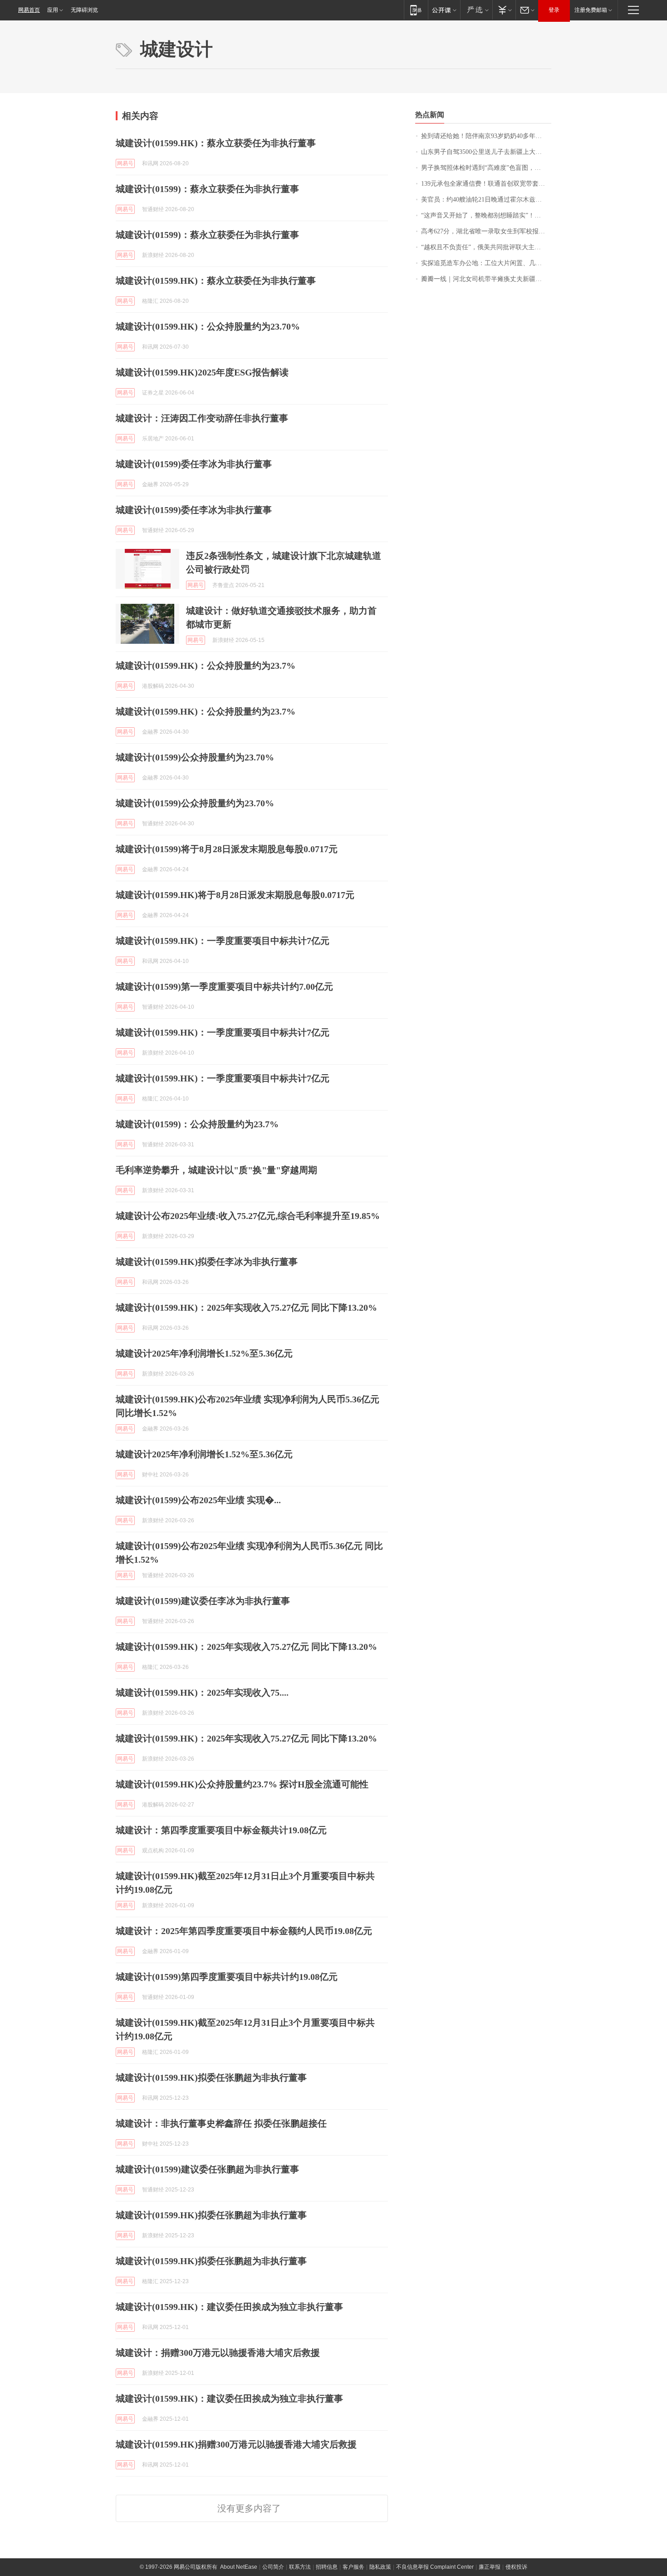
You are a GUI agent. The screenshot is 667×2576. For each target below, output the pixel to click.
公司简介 (273, 2567)
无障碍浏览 (84, 10)
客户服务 (353, 2567)
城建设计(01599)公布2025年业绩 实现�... (198, 1500)
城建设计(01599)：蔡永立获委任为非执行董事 (207, 189)
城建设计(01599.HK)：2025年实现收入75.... (202, 1693)
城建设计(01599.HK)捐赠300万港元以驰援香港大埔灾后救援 (236, 2444)
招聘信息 (327, 2567)
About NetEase (239, 2567)
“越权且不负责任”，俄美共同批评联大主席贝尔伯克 (486, 247)
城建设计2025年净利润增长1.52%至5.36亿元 (204, 1353)
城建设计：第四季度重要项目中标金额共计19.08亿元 (221, 1830)
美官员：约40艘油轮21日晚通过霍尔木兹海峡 (485, 200)
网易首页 (29, 10)
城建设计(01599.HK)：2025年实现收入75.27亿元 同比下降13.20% (246, 1308)
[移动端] (416, 10)
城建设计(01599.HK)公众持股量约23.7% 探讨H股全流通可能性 (242, 1784)
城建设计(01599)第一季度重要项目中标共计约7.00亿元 (224, 987)
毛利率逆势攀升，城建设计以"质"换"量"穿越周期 (216, 1170)
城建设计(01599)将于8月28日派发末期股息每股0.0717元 (227, 849)
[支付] (504, 10)
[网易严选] (476, 10)
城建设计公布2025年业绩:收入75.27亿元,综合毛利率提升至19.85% (248, 1216)
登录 (554, 10)
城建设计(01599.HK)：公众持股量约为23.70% (208, 326)
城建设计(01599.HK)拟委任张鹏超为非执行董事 (211, 2078)
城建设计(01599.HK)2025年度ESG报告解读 (202, 372)
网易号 (125, 163)
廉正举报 (490, 2567)
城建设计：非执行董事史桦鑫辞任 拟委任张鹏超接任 (221, 2123)
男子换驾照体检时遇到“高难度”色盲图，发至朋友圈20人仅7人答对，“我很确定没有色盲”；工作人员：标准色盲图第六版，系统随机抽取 (486, 168)
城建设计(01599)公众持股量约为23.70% (195, 757)
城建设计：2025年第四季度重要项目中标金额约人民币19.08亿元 (244, 1931)
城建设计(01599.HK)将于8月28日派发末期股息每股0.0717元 (235, 895)
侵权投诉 (516, 2567)
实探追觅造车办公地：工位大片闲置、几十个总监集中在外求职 (486, 263)
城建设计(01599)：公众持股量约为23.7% (197, 1124)
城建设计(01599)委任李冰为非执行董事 (194, 464)
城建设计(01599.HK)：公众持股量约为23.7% (206, 666)
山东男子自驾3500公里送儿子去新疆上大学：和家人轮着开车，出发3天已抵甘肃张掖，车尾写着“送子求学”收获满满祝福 (486, 152)
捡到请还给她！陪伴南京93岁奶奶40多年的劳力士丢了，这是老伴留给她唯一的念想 (486, 136)
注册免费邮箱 (591, 10)
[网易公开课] (444, 10)
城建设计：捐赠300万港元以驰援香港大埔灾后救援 (218, 2353)
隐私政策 (380, 2567)
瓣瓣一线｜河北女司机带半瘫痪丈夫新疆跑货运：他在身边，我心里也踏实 (486, 279)
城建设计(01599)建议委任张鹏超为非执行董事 (207, 2169)
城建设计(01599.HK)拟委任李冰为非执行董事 (207, 1262)
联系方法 (300, 2567)
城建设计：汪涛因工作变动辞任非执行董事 (202, 418)
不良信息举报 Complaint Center (435, 2567)
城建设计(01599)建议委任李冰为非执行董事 (203, 1601)
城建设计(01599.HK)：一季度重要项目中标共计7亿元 (223, 941)
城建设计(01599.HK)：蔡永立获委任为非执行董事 (216, 143)
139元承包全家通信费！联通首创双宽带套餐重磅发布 (486, 184)
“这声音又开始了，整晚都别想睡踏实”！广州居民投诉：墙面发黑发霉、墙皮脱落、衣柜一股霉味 (486, 215)
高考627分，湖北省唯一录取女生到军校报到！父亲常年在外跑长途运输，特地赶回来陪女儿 (486, 231)
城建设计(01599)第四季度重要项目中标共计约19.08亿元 (227, 1977)
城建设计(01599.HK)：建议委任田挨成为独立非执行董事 (229, 2307)
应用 (53, 10)
